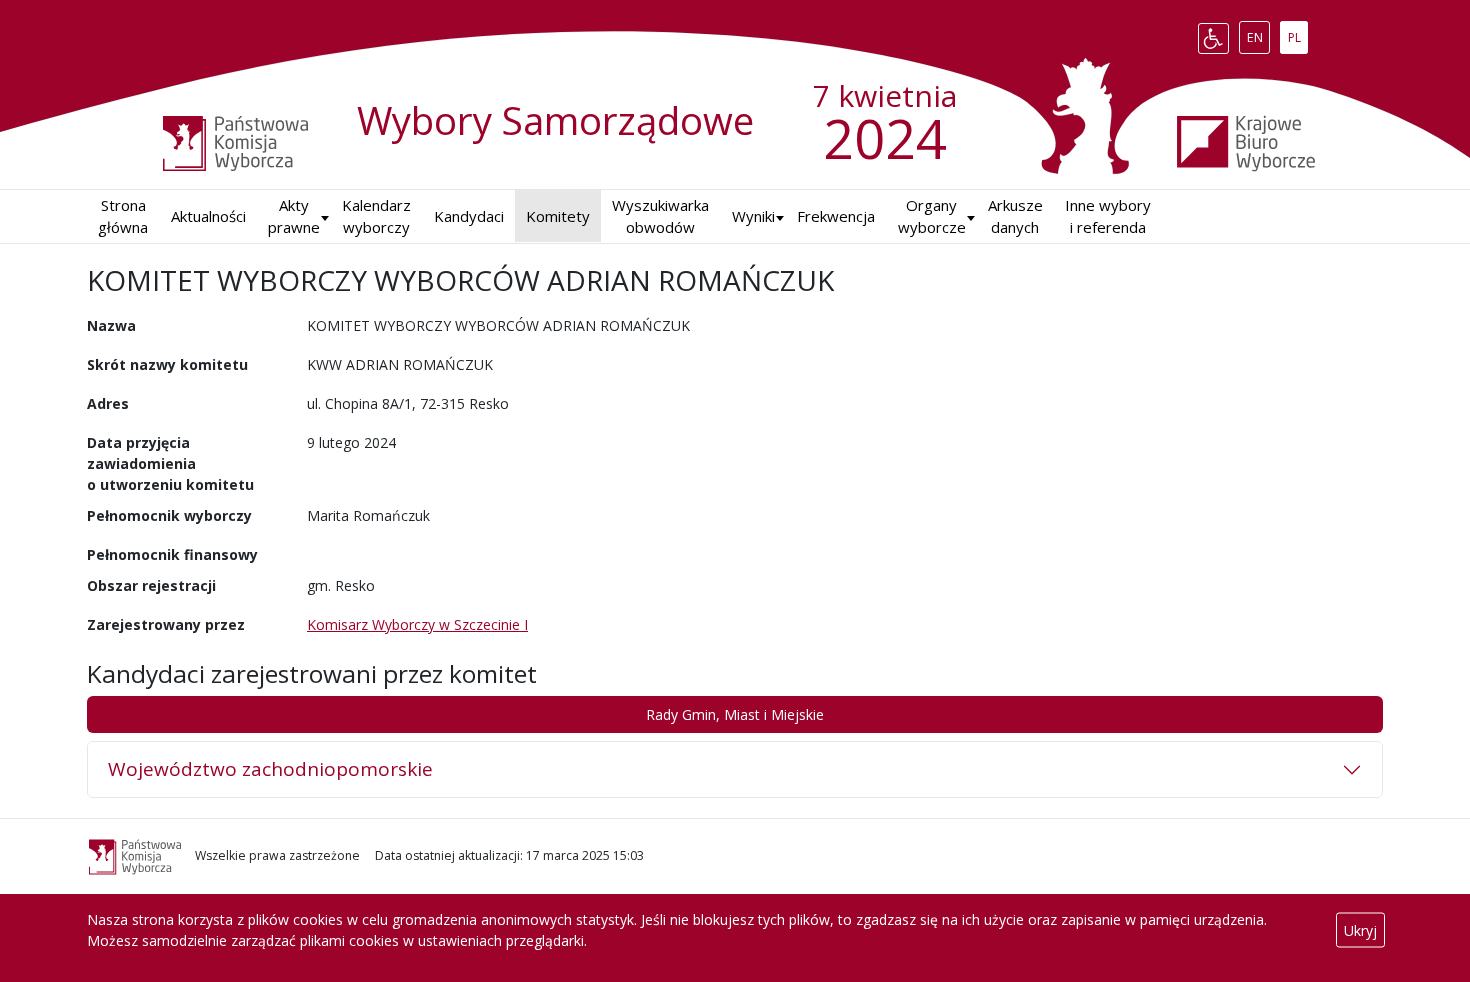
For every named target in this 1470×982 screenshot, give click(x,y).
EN (1258, 34)
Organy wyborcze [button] (932, 216)
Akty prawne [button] (294, 216)
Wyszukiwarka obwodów (660, 216)
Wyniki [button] (753, 216)
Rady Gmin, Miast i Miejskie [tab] (735, 714)
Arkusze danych (1015, 216)
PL (1297, 34)
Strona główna (123, 216)
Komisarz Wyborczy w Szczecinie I (417, 624)
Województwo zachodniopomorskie (270, 769)
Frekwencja (836, 216)
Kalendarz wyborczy (376, 216)
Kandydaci (469, 216)
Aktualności (208, 216)
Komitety (558, 216)
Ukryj (1360, 930)
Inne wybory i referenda (1108, 216)
